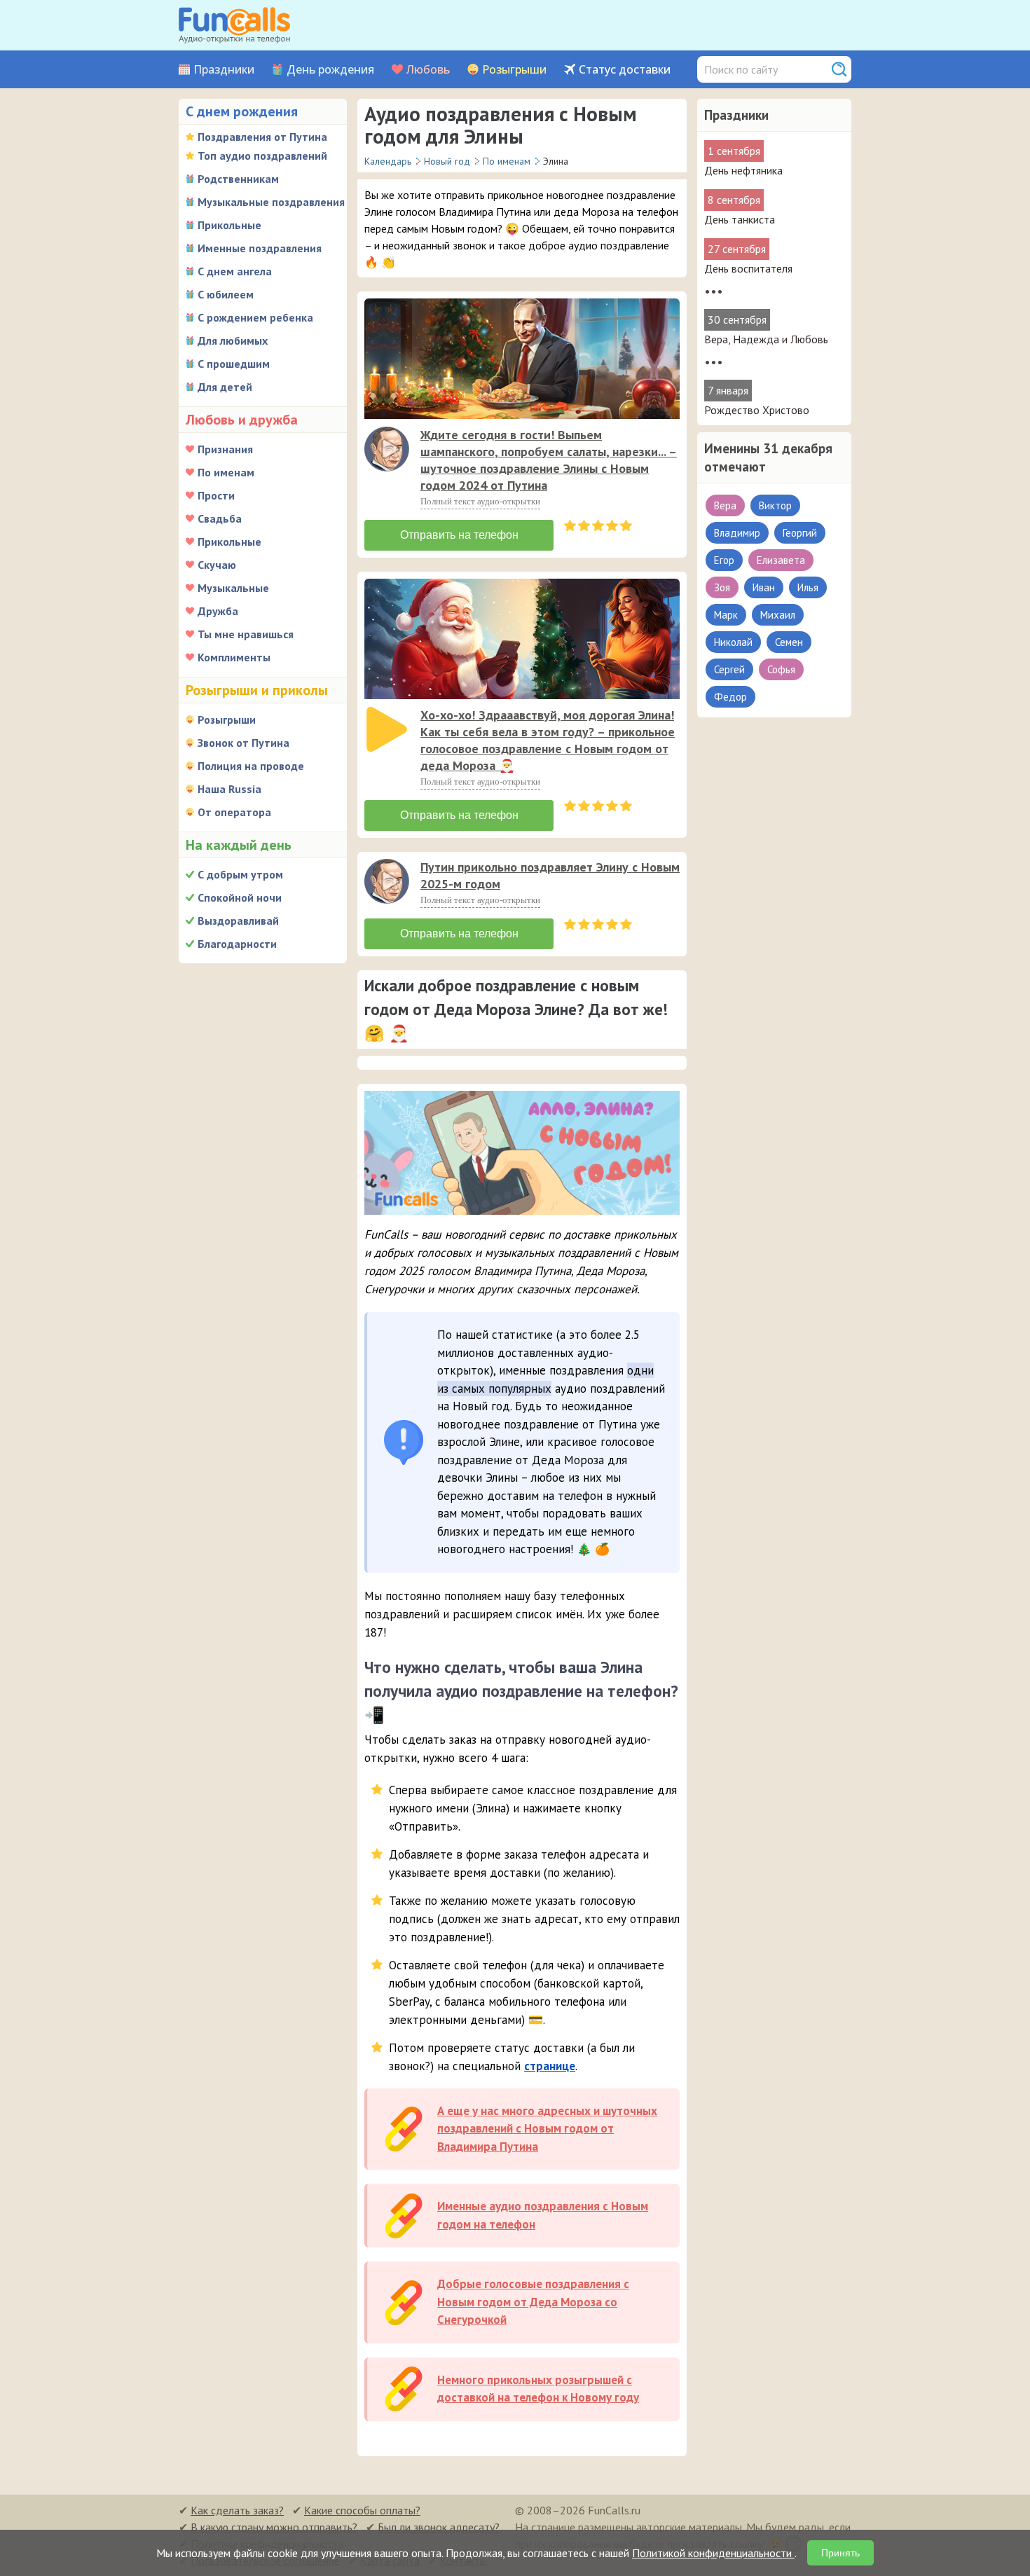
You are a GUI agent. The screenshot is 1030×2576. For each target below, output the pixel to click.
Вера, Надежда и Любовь (766, 339)
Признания (225, 449)
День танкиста (740, 219)
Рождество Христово (757, 410)
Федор (730, 697)
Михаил (778, 615)
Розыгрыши (514, 70)
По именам (226, 472)
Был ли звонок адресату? (439, 2527)
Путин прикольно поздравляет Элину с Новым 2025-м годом (550, 875)
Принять (840, 2553)
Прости (216, 495)
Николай (733, 642)
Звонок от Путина (243, 743)
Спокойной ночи (240, 897)
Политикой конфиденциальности (713, 2553)
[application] (388, 450)
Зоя (722, 587)
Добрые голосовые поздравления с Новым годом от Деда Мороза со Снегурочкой (533, 2302)
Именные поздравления (260, 248)
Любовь (428, 70)
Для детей (225, 387)
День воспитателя (748, 268)
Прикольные (229, 225)
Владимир (737, 533)
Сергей (729, 669)
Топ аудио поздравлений (262, 156)
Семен (789, 642)
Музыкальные (233, 588)
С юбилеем (226, 294)
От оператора (234, 812)
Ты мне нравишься (246, 634)
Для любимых (233, 340)
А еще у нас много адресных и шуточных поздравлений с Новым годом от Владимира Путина (547, 2129)
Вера (725, 505)
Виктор (775, 505)
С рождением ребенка (255, 317)
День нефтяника (743, 170)
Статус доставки (625, 70)
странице (550, 2066)
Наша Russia (229, 789)
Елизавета (781, 560)
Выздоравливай (238, 921)
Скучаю (217, 565)
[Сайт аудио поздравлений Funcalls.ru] (234, 25)
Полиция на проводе (251, 766)
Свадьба (220, 518)
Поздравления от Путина (262, 137)
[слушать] (387, 449)
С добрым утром (240, 874)
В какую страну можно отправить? (274, 2527)
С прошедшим (234, 364)
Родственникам (238, 179)
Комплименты (234, 657)
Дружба (218, 611)
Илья (808, 587)
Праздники (224, 70)
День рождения (330, 70)
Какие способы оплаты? (362, 2510)
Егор (724, 560)
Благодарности (237, 944)
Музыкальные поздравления (271, 202)
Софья (781, 669)
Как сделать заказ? (237, 2510)
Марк (726, 615)
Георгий (800, 533)
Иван (764, 587)
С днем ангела (235, 271)
